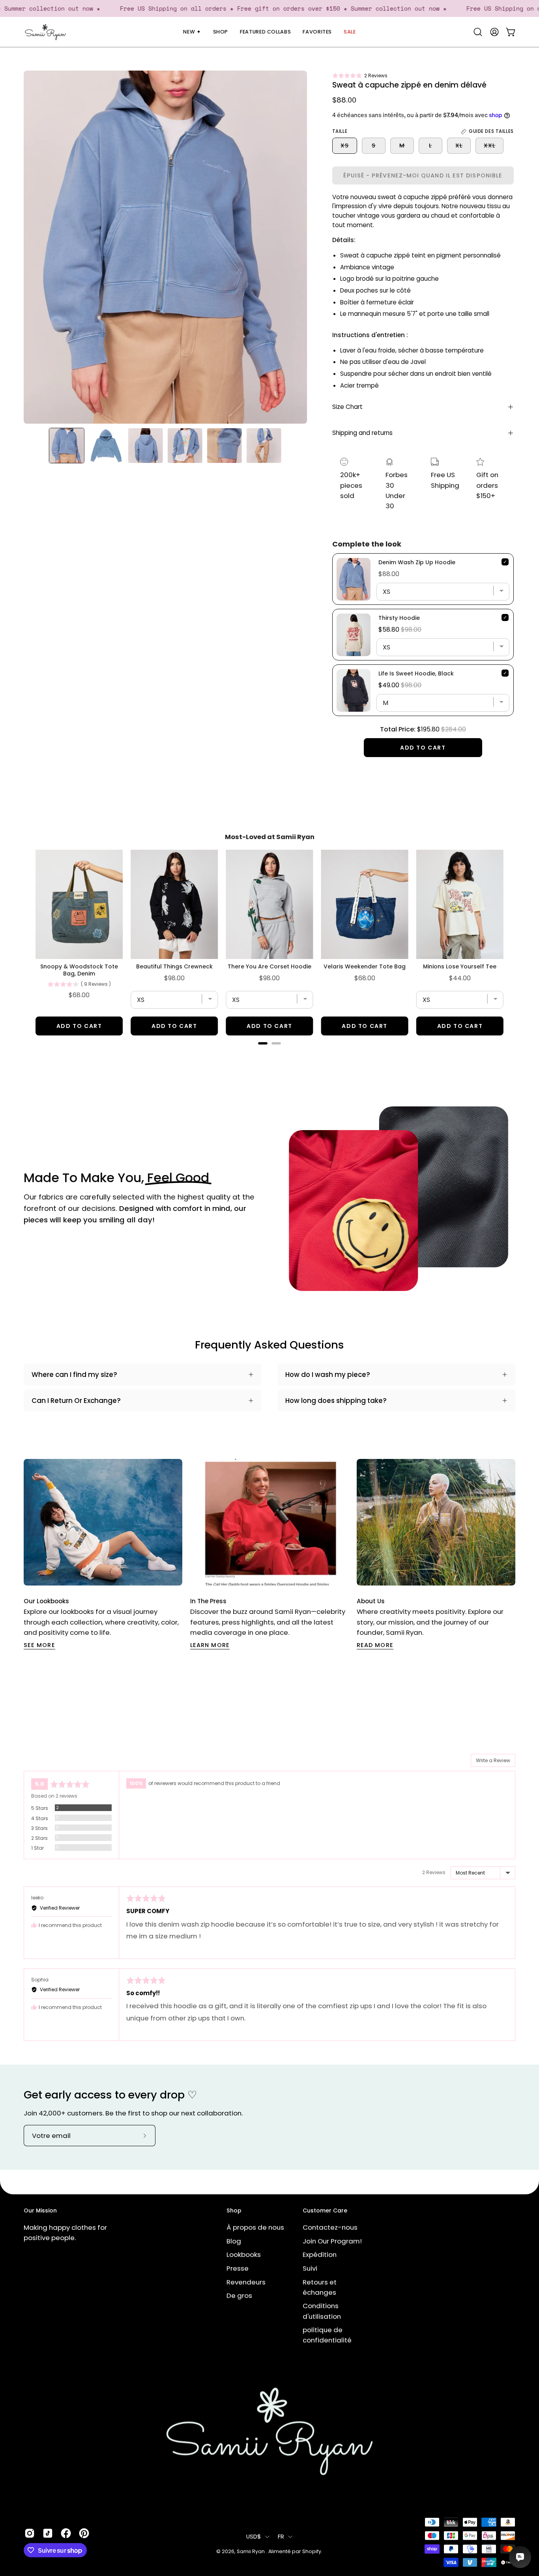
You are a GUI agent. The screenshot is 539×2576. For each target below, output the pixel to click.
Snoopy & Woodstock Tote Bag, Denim (79, 970)
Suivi (310, 2268)
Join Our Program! (332, 2241)
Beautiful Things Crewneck (174, 966)
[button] (360, 76)
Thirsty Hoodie (399, 618)
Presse (238, 2268)
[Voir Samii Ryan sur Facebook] (66, 2533)
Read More (375, 1645)
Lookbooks (244, 2254)
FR (281, 2536)
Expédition (320, 2254)
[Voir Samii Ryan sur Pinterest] (84, 2533)
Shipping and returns (362, 433)
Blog (234, 2241)
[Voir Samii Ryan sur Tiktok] (48, 2533)
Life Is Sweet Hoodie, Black (416, 673)
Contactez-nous (330, 2227)
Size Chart (347, 407)
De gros (239, 2295)
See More (39, 1645)
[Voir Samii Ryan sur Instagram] (30, 2533)
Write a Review (493, 1760)
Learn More (210, 1645)
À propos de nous (255, 2227)
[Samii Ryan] (45, 32)
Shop (234, 2211)
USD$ (254, 2536)
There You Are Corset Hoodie (269, 966)
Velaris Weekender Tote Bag (365, 966)
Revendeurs (246, 2282)
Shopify (312, 2551)
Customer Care (325, 2211)
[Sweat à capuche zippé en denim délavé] (67, 446)
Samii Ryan (251, 2551)
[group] (269, 1554)
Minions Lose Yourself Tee (460, 966)
